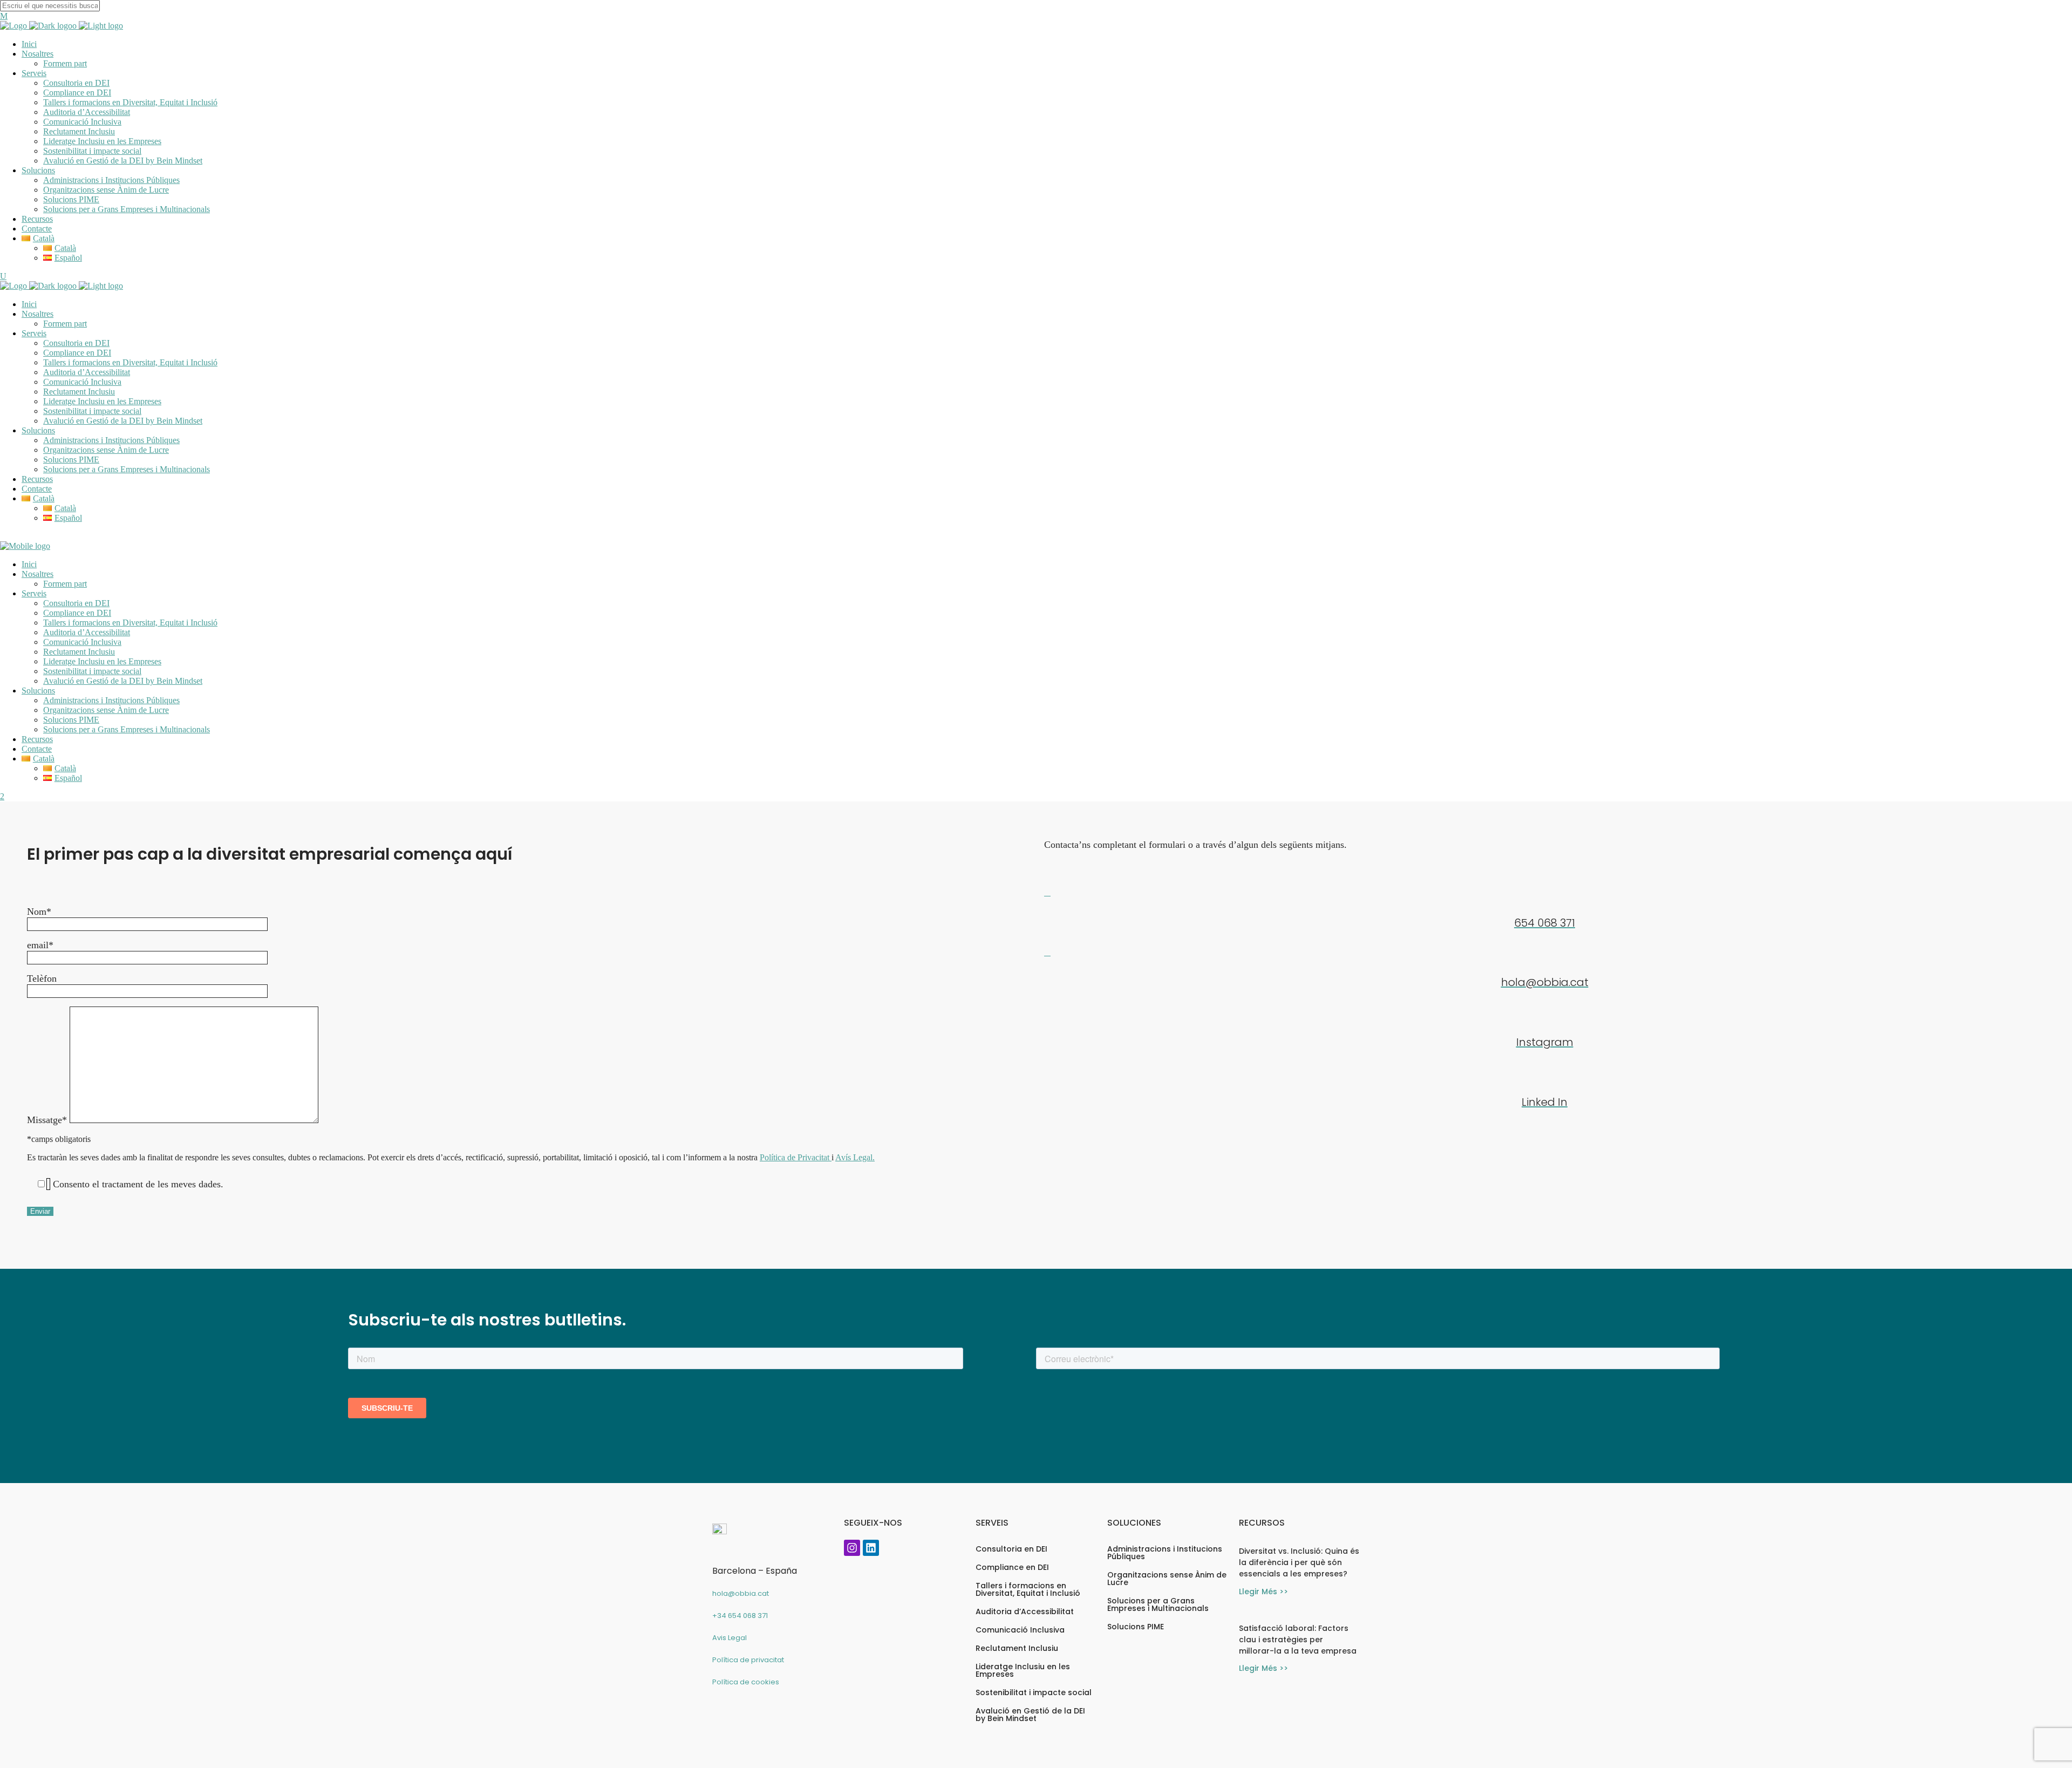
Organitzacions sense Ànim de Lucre (1167, 1579)
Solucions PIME (1136, 1627)
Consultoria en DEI (1011, 1549)
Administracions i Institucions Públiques (1165, 1553)
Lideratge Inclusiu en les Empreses (1023, 1670)
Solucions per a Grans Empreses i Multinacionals (1158, 1604)
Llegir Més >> (1263, 1592)
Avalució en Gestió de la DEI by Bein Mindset (1030, 1715)
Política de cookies (746, 1682)
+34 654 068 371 (740, 1616)
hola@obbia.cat (741, 1593)
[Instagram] (852, 1548)
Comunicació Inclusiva (1020, 1630)
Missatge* (48, 1120)
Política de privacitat (748, 1660)
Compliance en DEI (1012, 1567)
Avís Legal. (855, 1157)
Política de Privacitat (796, 1157)
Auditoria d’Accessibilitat (1025, 1611)
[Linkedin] (871, 1548)
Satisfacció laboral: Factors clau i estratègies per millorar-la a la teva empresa (1298, 1640)
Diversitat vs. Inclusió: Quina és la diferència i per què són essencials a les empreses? (1299, 1562)
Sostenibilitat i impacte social (1034, 1692)
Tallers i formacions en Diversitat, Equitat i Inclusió (1028, 1589)
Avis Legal (730, 1638)
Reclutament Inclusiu (1017, 1648)
